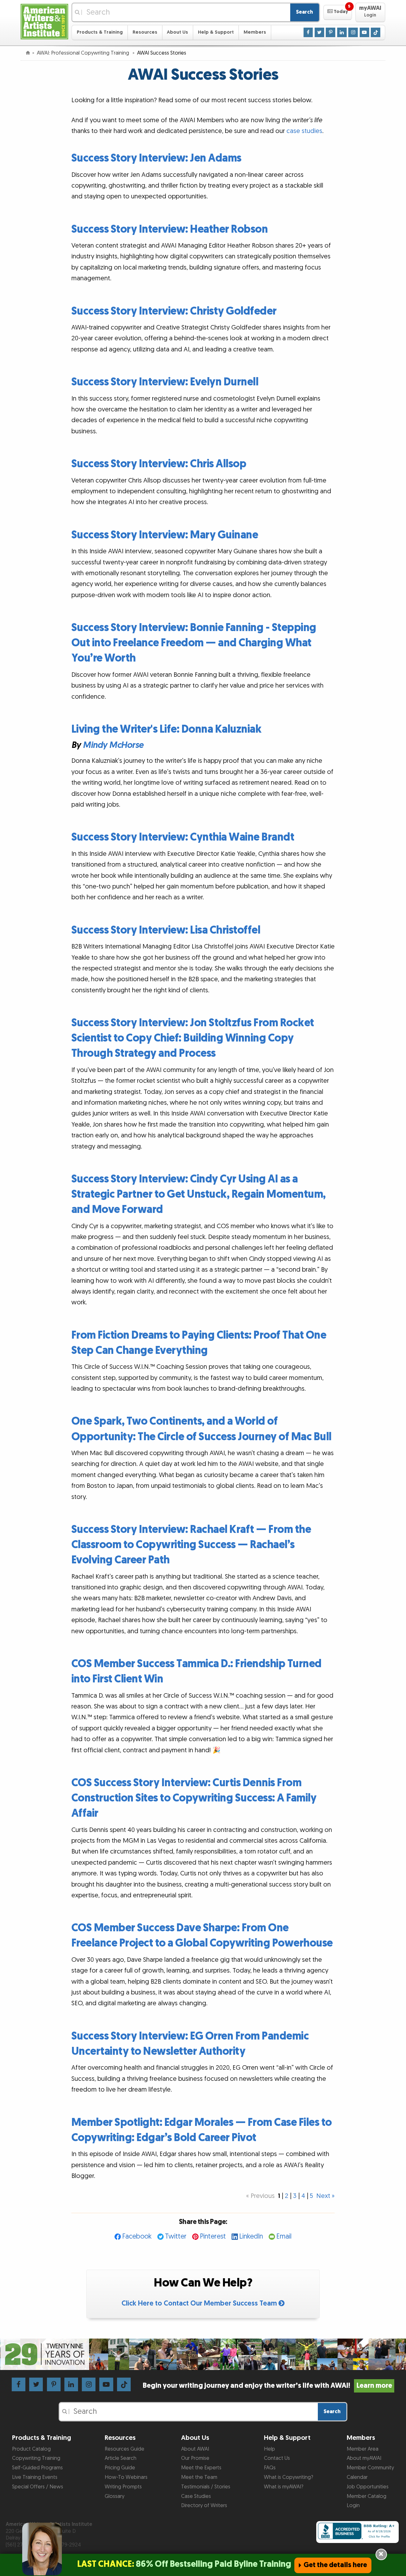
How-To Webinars (126, 2477)
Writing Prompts (123, 2487)
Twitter (176, 2237)
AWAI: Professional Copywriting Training (84, 53)
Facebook (137, 2237)
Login (353, 2506)
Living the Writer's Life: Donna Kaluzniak (167, 729)
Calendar (357, 2477)
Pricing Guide (120, 2468)
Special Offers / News (38, 2487)
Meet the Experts (201, 2468)
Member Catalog (367, 2496)
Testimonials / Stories (206, 2487)
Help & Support (216, 32)
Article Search (121, 2458)
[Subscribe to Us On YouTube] (364, 32)
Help (269, 2449)
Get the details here (335, 2565)
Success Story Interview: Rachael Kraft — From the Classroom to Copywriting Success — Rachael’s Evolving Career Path (191, 1545)
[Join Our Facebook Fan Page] (308, 32)
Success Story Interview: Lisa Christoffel (166, 930)
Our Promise (195, 2458)
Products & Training (100, 32)
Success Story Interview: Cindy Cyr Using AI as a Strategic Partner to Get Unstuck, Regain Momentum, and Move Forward (199, 1194)
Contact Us (277, 2458)
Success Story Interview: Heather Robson (170, 229)
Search (304, 12)
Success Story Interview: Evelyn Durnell (165, 382)
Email (284, 2237)
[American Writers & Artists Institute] (44, 21)
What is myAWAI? (284, 2487)
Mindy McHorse (113, 745)
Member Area (363, 2449)
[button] (338, 12)
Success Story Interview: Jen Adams (156, 158)
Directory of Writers (204, 2506)
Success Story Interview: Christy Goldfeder (174, 311)
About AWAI (195, 2449)
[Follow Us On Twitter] (319, 32)
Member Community (370, 2468)
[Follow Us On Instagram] (353, 32)
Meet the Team (199, 2477)
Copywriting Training (36, 2458)
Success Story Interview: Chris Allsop (159, 464)
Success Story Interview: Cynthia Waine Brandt (183, 837)
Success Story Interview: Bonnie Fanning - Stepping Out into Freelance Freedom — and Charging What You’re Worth (194, 643)
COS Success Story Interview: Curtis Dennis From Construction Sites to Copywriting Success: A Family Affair (194, 1798)
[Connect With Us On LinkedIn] (342, 32)
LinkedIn (251, 2237)
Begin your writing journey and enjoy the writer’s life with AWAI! (267, 2386)
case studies (304, 131)
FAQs (270, 2468)
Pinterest (213, 2237)
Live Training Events (35, 2477)
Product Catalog (31, 2449)
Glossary (115, 2496)
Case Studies (196, 2496)
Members (255, 32)
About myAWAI (364, 2458)
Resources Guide (124, 2449)
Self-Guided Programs (37, 2468)
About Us (177, 32)
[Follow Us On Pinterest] (331, 32)
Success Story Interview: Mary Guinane (165, 535)
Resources (145, 32)
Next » (325, 2196)
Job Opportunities (368, 2487)
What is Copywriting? (288, 2477)
